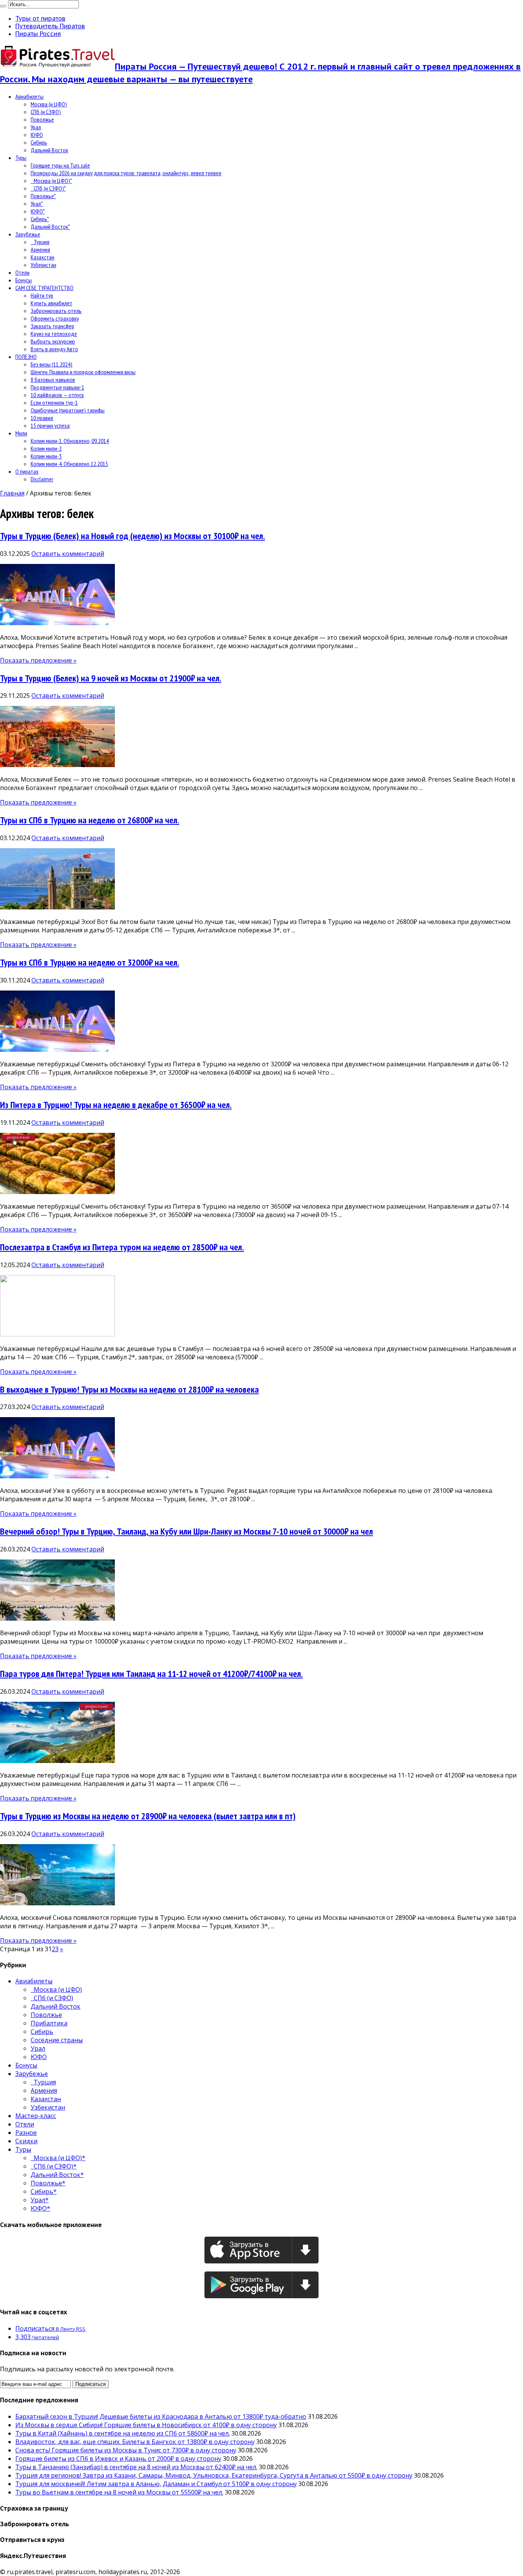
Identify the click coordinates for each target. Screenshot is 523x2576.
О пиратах (27, 471)
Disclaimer (42, 479)
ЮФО (37, 135)
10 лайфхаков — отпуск (57, 395)
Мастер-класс (36, 2116)
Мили (21, 433)
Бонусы (24, 280)
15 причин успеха (50, 425)
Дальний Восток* (50, 226)
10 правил (42, 418)
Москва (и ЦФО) (49, 104)
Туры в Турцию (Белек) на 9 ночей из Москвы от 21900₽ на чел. (111, 678)
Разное (26, 2133)
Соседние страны (57, 2040)
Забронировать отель (56, 311)
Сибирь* (40, 219)
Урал (36, 127)
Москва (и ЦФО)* (51, 181)
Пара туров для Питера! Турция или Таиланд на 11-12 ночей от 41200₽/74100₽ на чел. (151, 1674)
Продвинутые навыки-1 (57, 387)
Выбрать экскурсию (53, 341)
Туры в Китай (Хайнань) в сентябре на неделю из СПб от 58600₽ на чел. (123, 2433)
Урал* (37, 204)
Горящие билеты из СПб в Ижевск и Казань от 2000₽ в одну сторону (118, 2459)
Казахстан (42, 257)
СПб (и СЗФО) (46, 112)
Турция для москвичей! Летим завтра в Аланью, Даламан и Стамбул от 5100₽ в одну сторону (156, 2484)
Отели (22, 272)
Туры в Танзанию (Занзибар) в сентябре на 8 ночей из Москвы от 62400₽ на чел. (136, 2467)
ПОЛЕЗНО (26, 357)
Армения (40, 249)
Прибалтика (49, 2023)
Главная (12, 493)
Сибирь (39, 142)
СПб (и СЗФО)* (48, 188)
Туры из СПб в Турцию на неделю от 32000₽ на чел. (90, 962)
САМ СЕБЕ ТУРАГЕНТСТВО (44, 288)
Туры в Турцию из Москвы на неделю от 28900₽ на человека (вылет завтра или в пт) (148, 1816)
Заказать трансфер (52, 326)
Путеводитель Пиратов (50, 26)
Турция (40, 242)
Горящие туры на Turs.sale (60, 165)
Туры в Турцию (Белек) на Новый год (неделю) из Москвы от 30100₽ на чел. (132, 536)
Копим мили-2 (46, 448)
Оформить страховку (55, 318)
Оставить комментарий (68, 554)
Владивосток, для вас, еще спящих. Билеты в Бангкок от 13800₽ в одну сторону (135, 2442)
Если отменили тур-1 (54, 402)
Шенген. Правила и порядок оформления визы (83, 372)
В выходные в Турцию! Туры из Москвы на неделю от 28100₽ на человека (129, 1389)
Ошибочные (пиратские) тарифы (68, 410)
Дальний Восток (49, 150)
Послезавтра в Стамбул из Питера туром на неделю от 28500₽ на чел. (122, 1247)
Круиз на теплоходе (54, 334)
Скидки (26, 2141)
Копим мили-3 (46, 456)
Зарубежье (28, 234)
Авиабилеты (29, 96)
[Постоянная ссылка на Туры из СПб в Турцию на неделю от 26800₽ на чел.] (57, 907)
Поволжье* (43, 196)
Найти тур (42, 295)
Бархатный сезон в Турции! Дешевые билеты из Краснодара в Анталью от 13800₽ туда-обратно (161, 2416)
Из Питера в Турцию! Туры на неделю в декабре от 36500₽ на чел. (116, 1105)
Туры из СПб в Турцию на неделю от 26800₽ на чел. (90, 820)
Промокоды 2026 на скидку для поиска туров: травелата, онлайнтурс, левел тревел (126, 173)
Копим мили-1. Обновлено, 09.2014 (70, 441)
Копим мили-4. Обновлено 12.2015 (69, 464)
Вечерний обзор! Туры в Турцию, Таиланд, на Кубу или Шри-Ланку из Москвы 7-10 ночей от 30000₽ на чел (186, 1531)
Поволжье (42, 119)
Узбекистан (43, 265)
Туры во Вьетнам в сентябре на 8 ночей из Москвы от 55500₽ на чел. (119, 2492)
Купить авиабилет (51, 303)
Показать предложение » (38, 660)
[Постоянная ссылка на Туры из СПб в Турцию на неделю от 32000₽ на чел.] (57, 1049)
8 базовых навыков (53, 380)
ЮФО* (38, 211)
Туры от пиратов (40, 18)
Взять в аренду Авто (54, 349)
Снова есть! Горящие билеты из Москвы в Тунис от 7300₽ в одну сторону (126, 2450)
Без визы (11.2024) (51, 364)
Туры (21, 158)
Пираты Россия (38, 34)
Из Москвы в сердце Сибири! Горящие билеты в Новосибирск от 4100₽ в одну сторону (146, 2425)
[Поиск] (3, 6)
